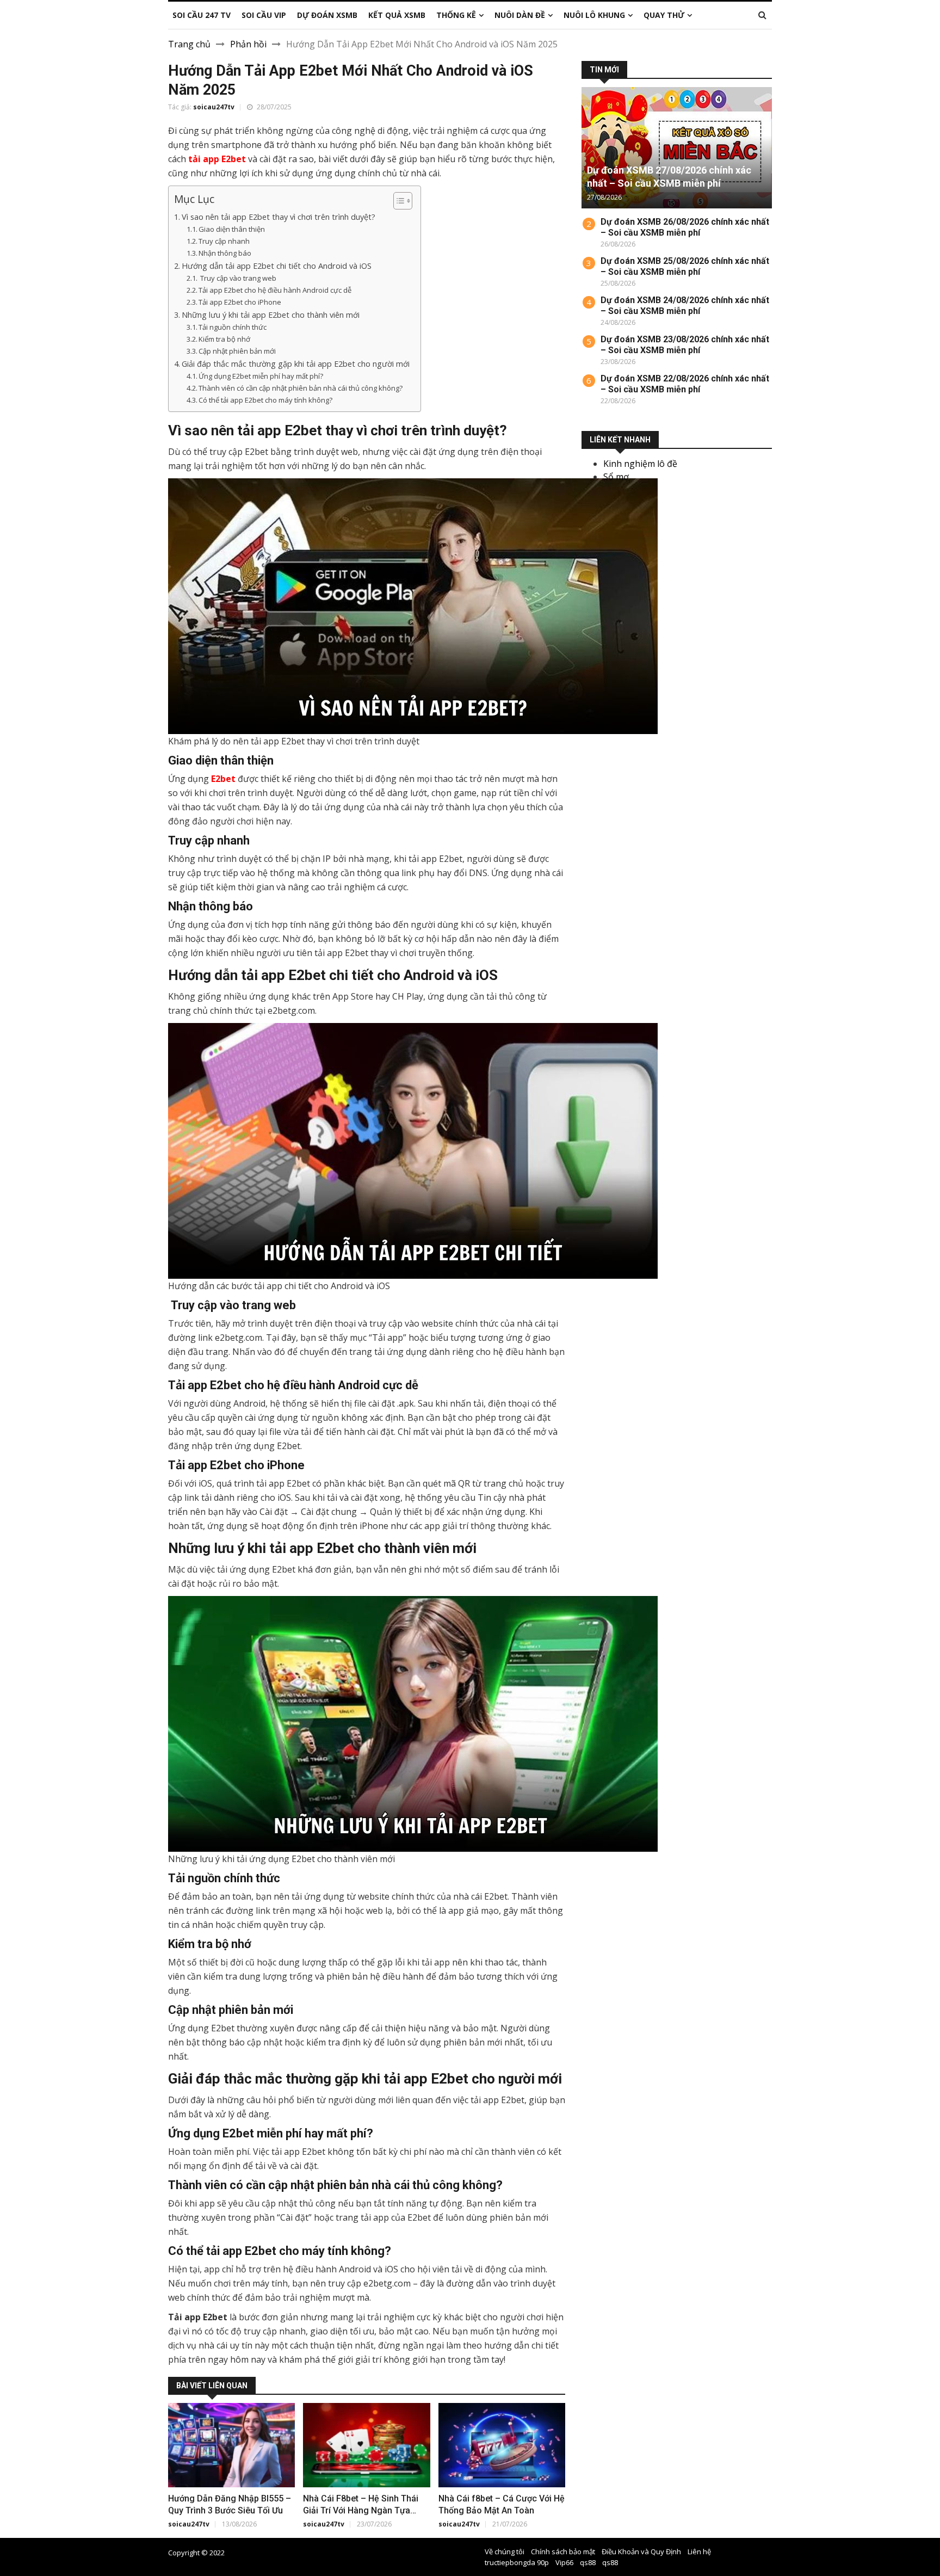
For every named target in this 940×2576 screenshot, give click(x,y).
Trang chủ (189, 44)
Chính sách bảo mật (563, 2552)
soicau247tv (214, 107)
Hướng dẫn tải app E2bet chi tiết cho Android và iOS (277, 266)
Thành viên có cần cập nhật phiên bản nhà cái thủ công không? (301, 388)
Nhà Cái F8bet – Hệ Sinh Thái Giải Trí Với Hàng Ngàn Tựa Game (361, 2510)
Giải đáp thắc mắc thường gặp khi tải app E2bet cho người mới (296, 364)
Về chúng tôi (505, 2552)
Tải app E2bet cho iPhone (240, 302)
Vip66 (564, 2562)
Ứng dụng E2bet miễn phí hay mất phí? (261, 376)
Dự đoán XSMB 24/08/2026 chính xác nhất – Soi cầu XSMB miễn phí (685, 306)
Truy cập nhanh (224, 241)
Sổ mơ (616, 477)
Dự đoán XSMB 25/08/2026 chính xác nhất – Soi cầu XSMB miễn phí (685, 266)
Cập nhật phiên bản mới (237, 351)
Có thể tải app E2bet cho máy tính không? (265, 400)
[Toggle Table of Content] (397, 201)
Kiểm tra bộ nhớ (224, 339)
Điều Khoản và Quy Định (641, 2552)
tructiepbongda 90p (517, 2562)
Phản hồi (248, 44)
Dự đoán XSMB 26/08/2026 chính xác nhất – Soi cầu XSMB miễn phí (685, 227)
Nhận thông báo (225, 253)
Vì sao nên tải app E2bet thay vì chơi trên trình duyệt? (279, 217)
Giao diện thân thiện (232, 229)
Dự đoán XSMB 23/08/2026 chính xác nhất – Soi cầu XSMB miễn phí (685, 345)
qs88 (588, 2562)
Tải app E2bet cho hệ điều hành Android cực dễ (275, 290)
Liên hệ (699, 2552)
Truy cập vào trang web (237, 278)
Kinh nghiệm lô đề (640, 464)
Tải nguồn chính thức (233, 327)
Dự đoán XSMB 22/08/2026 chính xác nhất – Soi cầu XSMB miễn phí (685, 384)
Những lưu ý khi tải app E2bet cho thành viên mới (271, 315)
